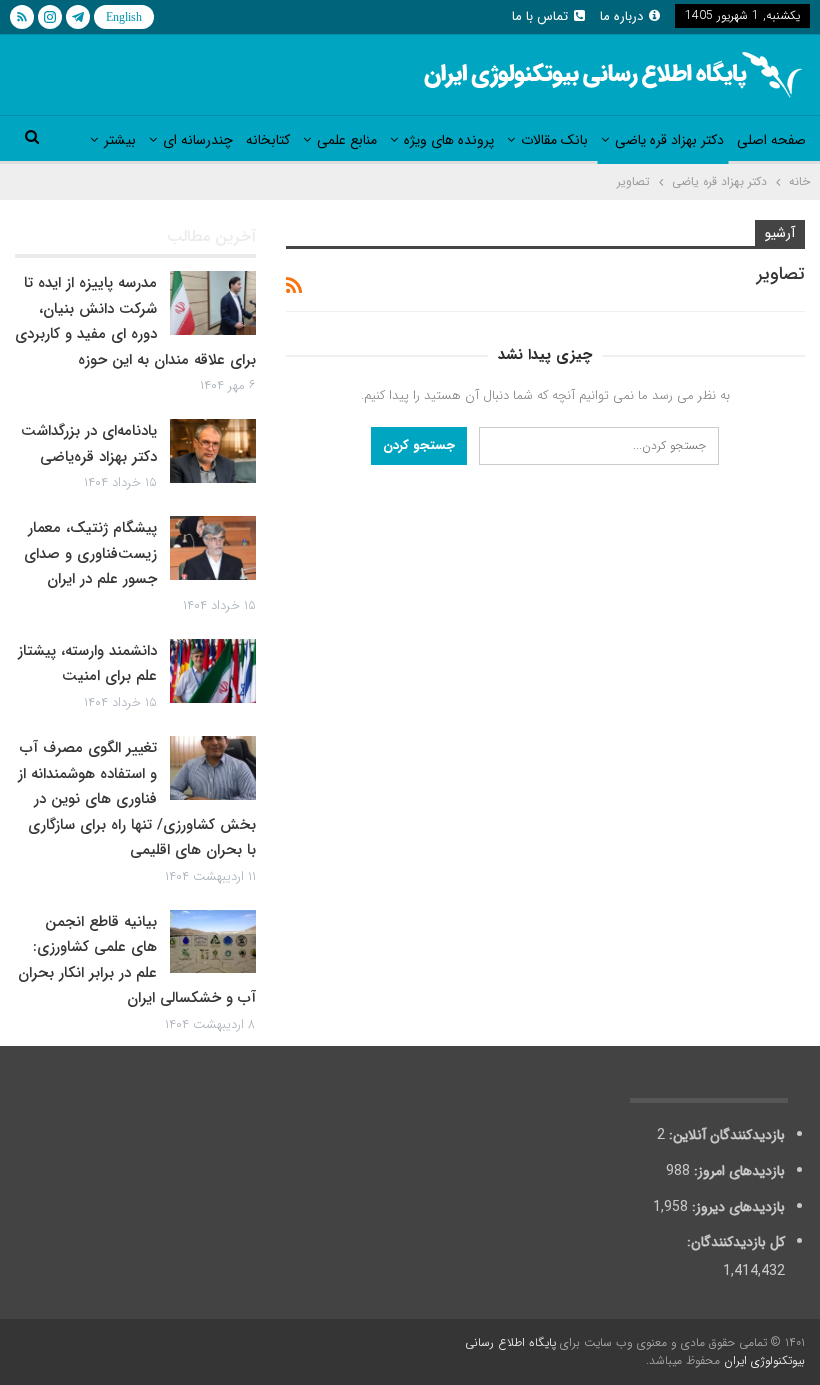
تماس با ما (540, 16)
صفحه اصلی (771, 140)
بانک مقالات (554, 140)
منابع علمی (347, 140)
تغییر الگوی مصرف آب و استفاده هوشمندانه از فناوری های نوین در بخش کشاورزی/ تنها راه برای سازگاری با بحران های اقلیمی (137, 799)
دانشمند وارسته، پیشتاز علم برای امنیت (87, 664)
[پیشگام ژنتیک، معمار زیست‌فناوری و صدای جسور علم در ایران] (213, 548)
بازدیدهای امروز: (737, 1171)
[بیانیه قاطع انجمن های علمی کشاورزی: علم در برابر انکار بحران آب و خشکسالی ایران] (213, 942)
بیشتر (120, 140)
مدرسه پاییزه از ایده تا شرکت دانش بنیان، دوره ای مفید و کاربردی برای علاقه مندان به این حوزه (135, 321)
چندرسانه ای (198, 140)
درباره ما (621, 16)
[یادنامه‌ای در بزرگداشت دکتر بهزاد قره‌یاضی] (213, 451)
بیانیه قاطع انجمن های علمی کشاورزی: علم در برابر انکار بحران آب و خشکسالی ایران (137, 960)
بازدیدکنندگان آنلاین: (725, 1135)
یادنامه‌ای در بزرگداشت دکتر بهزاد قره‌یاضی (89, 444)
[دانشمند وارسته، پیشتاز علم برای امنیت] (213, 671)
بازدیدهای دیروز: (736, 1207)
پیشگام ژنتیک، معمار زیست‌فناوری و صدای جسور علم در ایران (90, 553)
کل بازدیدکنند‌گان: (734, 1242)
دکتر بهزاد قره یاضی (669, 140)
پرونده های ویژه (449, 140)
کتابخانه (268, 140)
